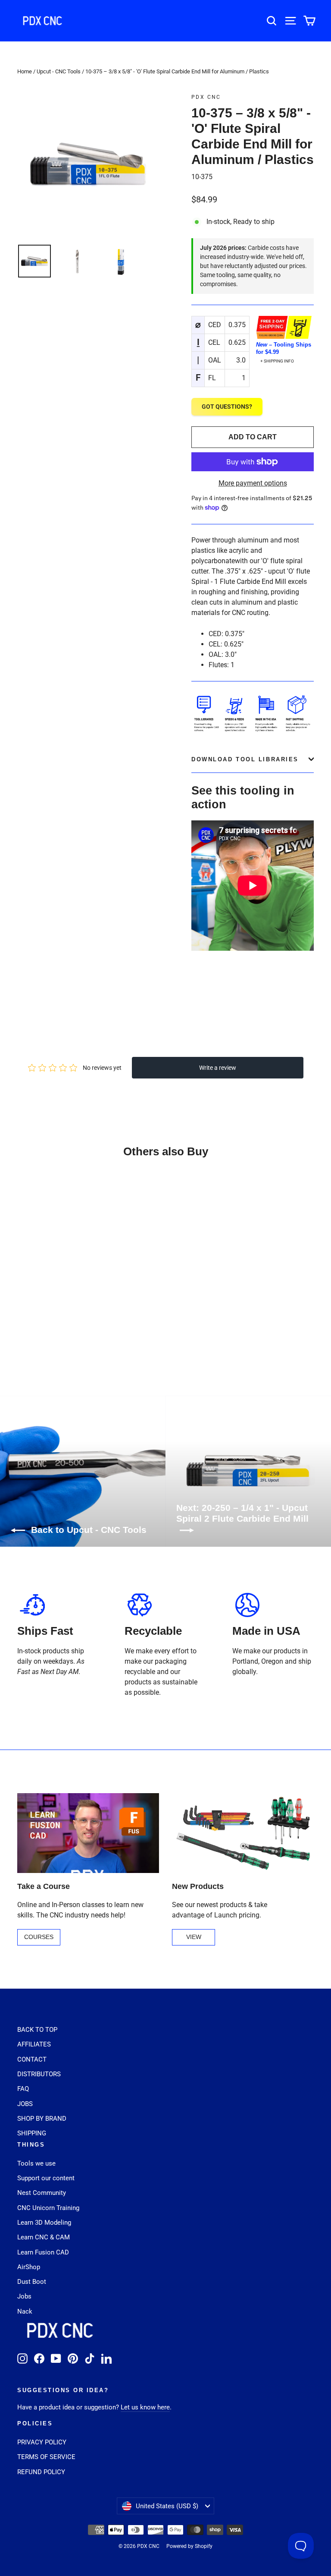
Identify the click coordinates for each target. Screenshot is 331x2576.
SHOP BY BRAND (42, 2119)
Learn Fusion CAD (43, 2252)
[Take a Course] (88, 1833)
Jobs (24, 2296)
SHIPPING (32, 2133)
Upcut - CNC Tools (59, 71)
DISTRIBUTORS (39, 2074)
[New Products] (243, 1833)
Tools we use (36, 2163)
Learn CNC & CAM (44, 2237)
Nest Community (42, 2193)
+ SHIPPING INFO (277, 361)
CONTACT (32, 2059)
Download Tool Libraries (245, 759)
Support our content (46, 2178)
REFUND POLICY (41, 2472)
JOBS (25, 2104)
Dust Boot (32, 2282)
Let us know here (145, 2407)
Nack (25, 2311)
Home (25, 71)
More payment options (253, 483)
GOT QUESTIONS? (227, 407)
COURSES (39, 1937)
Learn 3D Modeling (44, 2223)
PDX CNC (206, 97)
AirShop (29, 2267)
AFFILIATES (34, 2044)
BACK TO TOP (37, 2030)
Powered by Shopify (189, 2546)
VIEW (194, 1937)
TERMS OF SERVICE (46, 2457)
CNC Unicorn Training (48, 2208)
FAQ (23, 2089)
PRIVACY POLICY (42, 2442)
